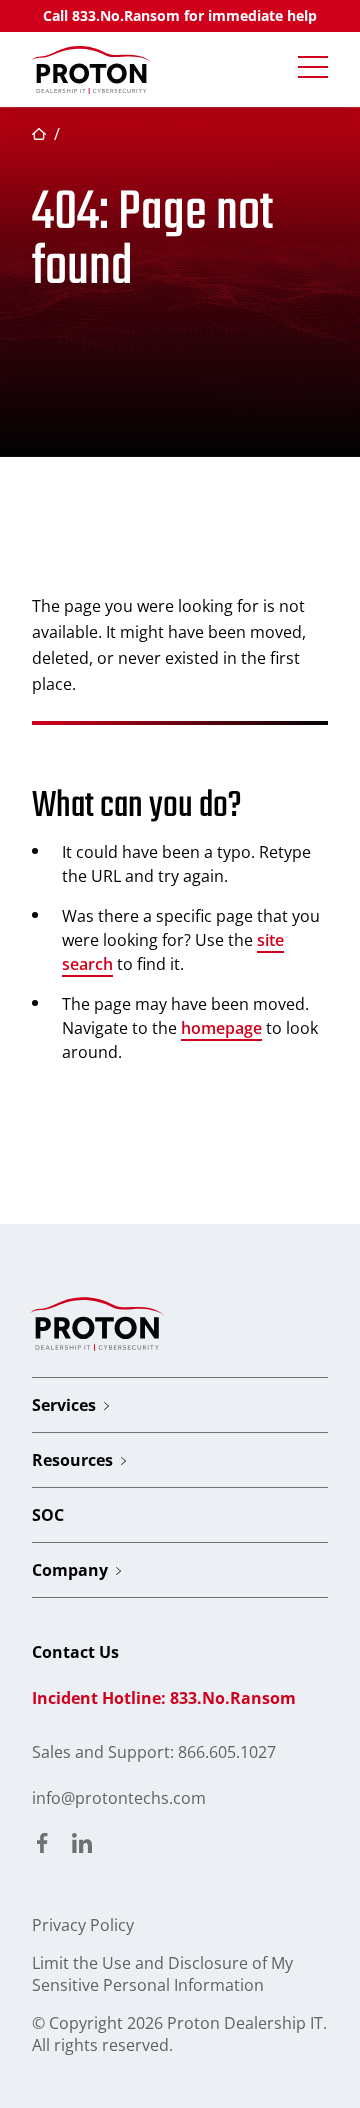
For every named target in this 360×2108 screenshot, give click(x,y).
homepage (221, 1028)
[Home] (92, 69)
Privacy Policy (83, 1925)
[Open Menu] (313, 68)
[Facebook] (42, 1845)
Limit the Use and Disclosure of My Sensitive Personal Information (162, 1974)
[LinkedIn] (82, 1845)
